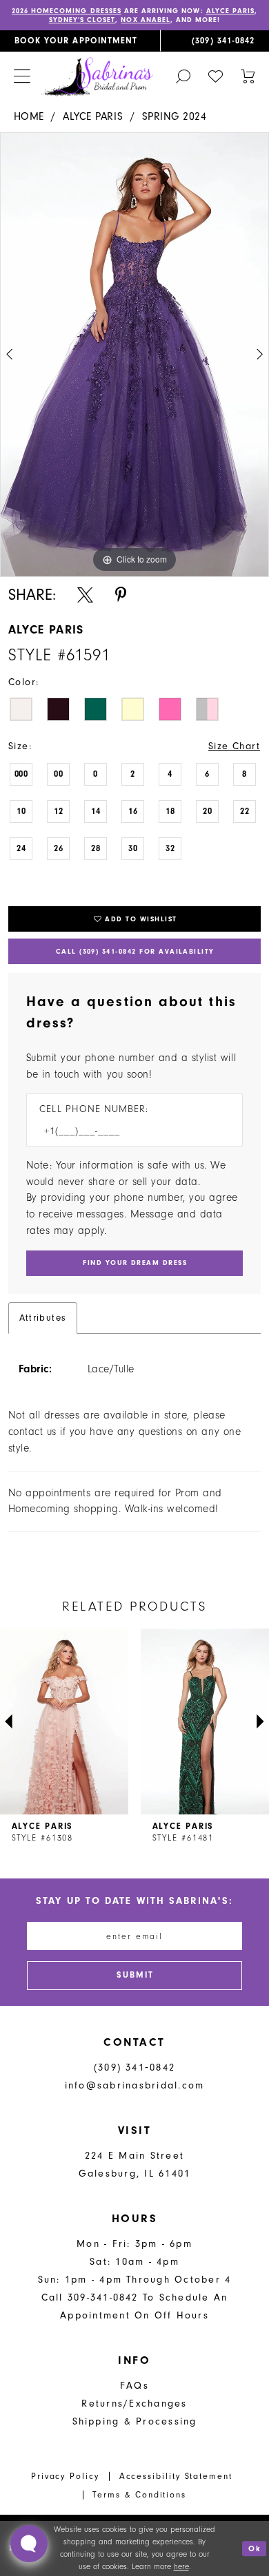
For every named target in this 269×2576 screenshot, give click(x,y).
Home (29, 116)
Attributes (43, 1318)
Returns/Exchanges (134, 2404)
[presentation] (64, 1721)
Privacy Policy (65, 2476)
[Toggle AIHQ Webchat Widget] (29, 2544)
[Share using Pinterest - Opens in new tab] (121, 595)
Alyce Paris (230, 11)
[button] (22, 77)
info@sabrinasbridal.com (134, 2085)
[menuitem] (80, 41)
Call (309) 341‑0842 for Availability (135, 952)
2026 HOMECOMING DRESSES (67, 11)
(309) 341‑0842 (134, 2067)
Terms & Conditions (139, 2495)
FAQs (134, 2386)
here (181, 2566)
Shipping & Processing (135, 2421)
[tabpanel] (134, 355)
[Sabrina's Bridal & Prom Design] (97, 76)
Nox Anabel (145, 20)
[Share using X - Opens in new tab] (85, 595)
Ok (255, 2548)
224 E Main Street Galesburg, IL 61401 (134, 2165)
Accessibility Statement (176, 2476)
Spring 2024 (175, 116)
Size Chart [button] (235, 746)
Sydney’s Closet (82, 20)
